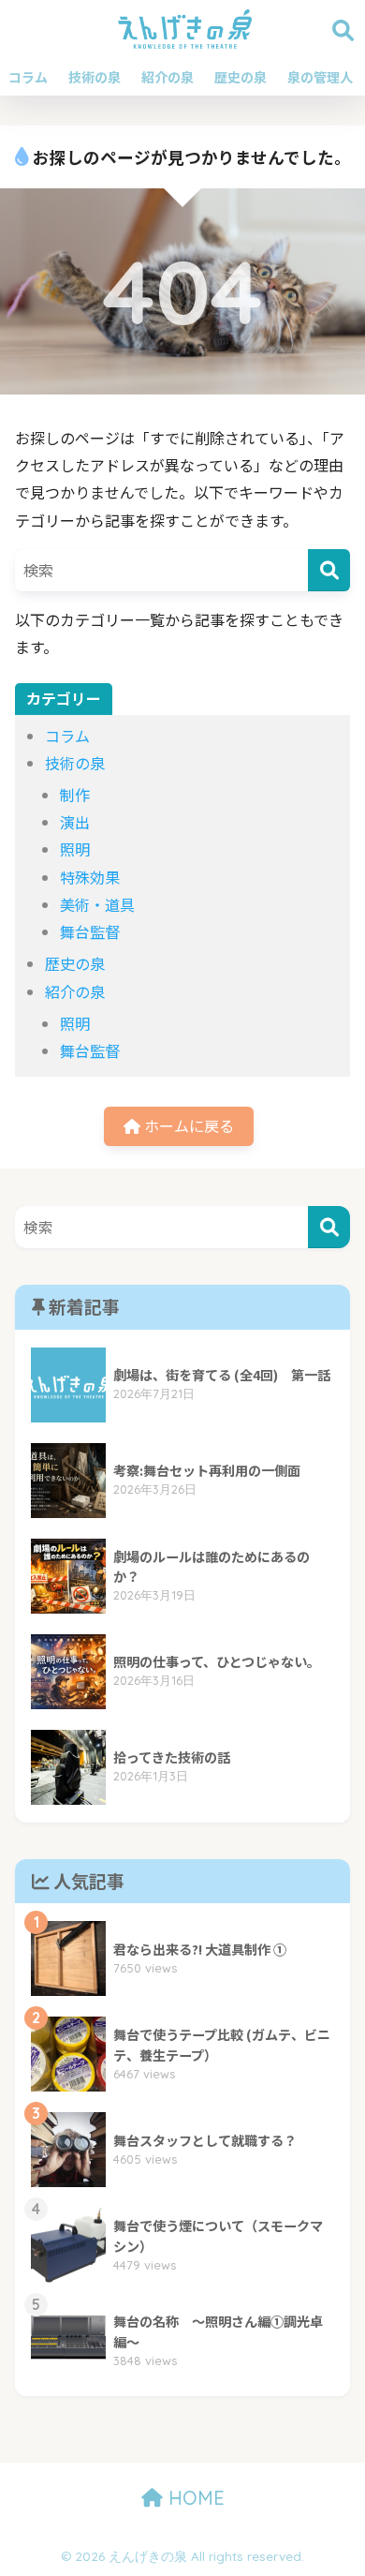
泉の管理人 (320, 77)
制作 (75, 795)
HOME (194, 2498)
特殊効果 (90, 877)
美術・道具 (97, 904)
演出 (75, 822)
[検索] (329, 570)
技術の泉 (95, 77)
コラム (28, 77)
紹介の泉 (168, 77)
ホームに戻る (187, 1125)
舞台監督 (90, 931)
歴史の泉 (241, 77)
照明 (75, 849)
